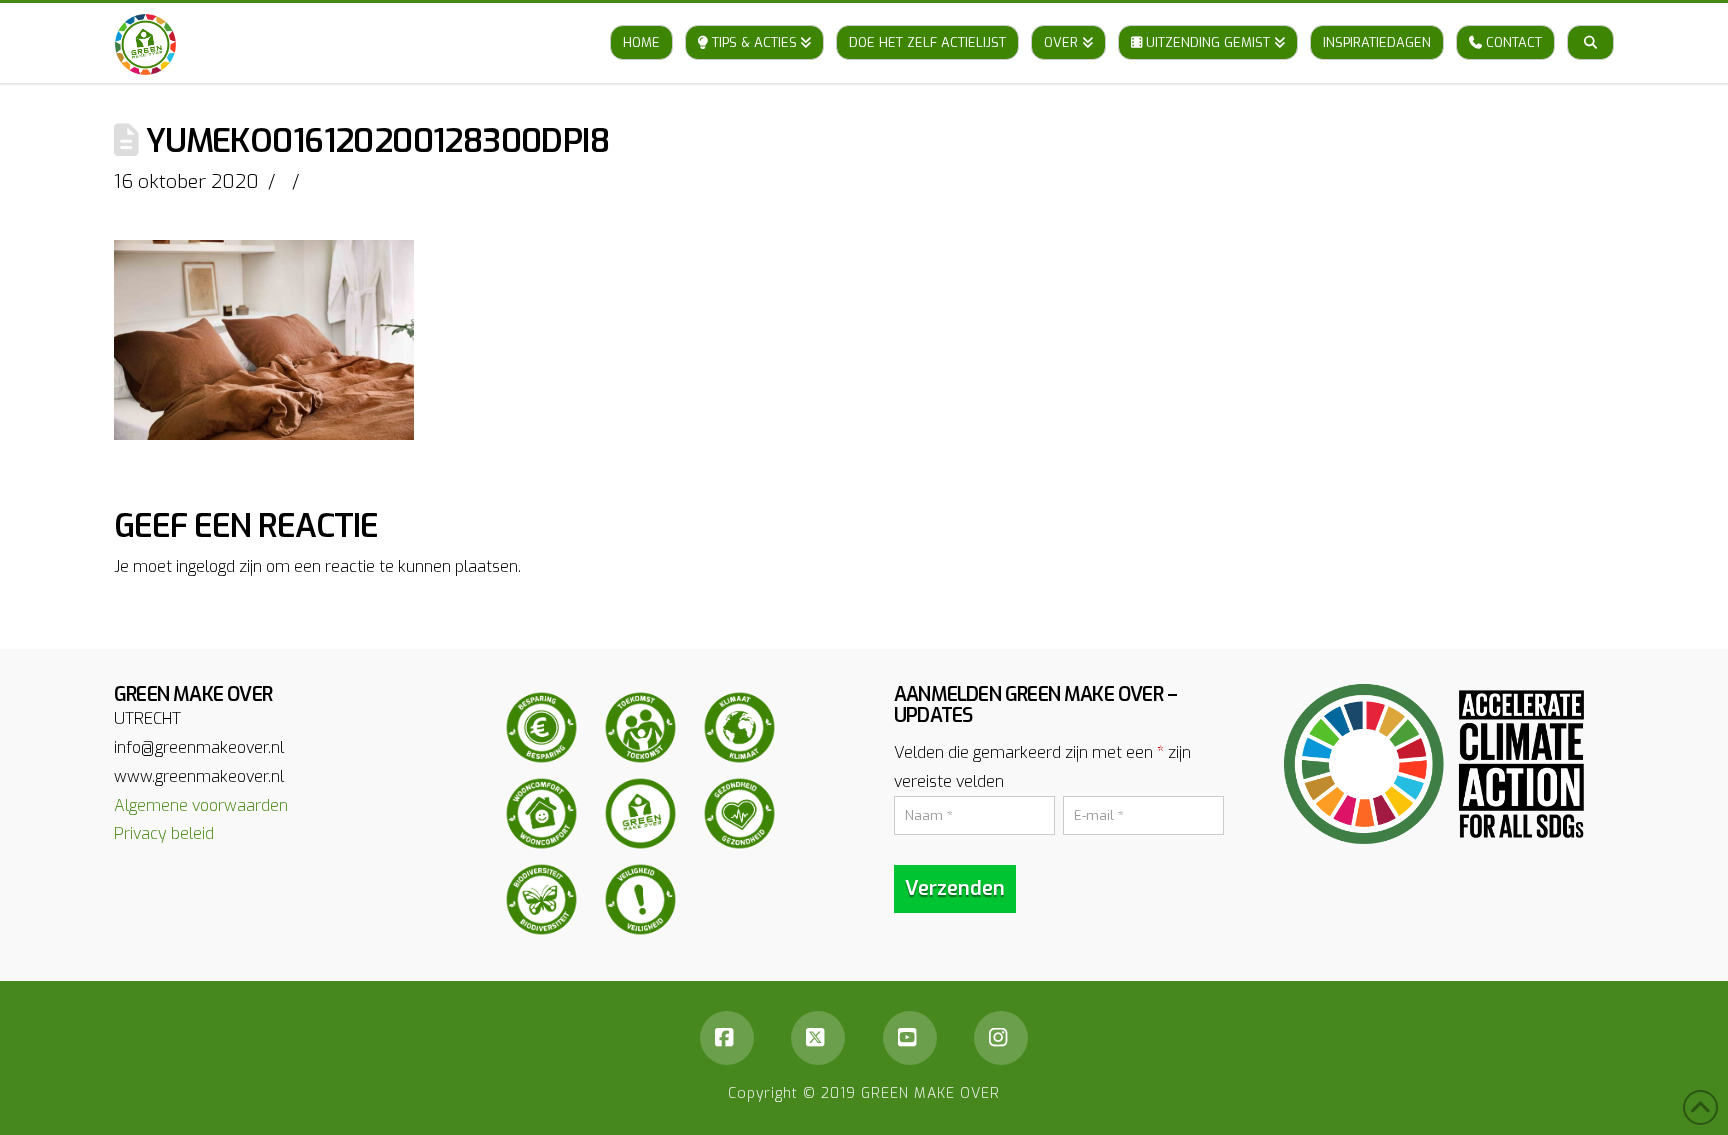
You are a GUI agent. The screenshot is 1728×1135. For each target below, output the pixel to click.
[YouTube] (910, 1038)
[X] (818, 1038)
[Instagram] (1001, 1038)
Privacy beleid (164, 833)
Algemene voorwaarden (201, 805)
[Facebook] (727, 1038)
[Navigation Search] (1590, 23)
